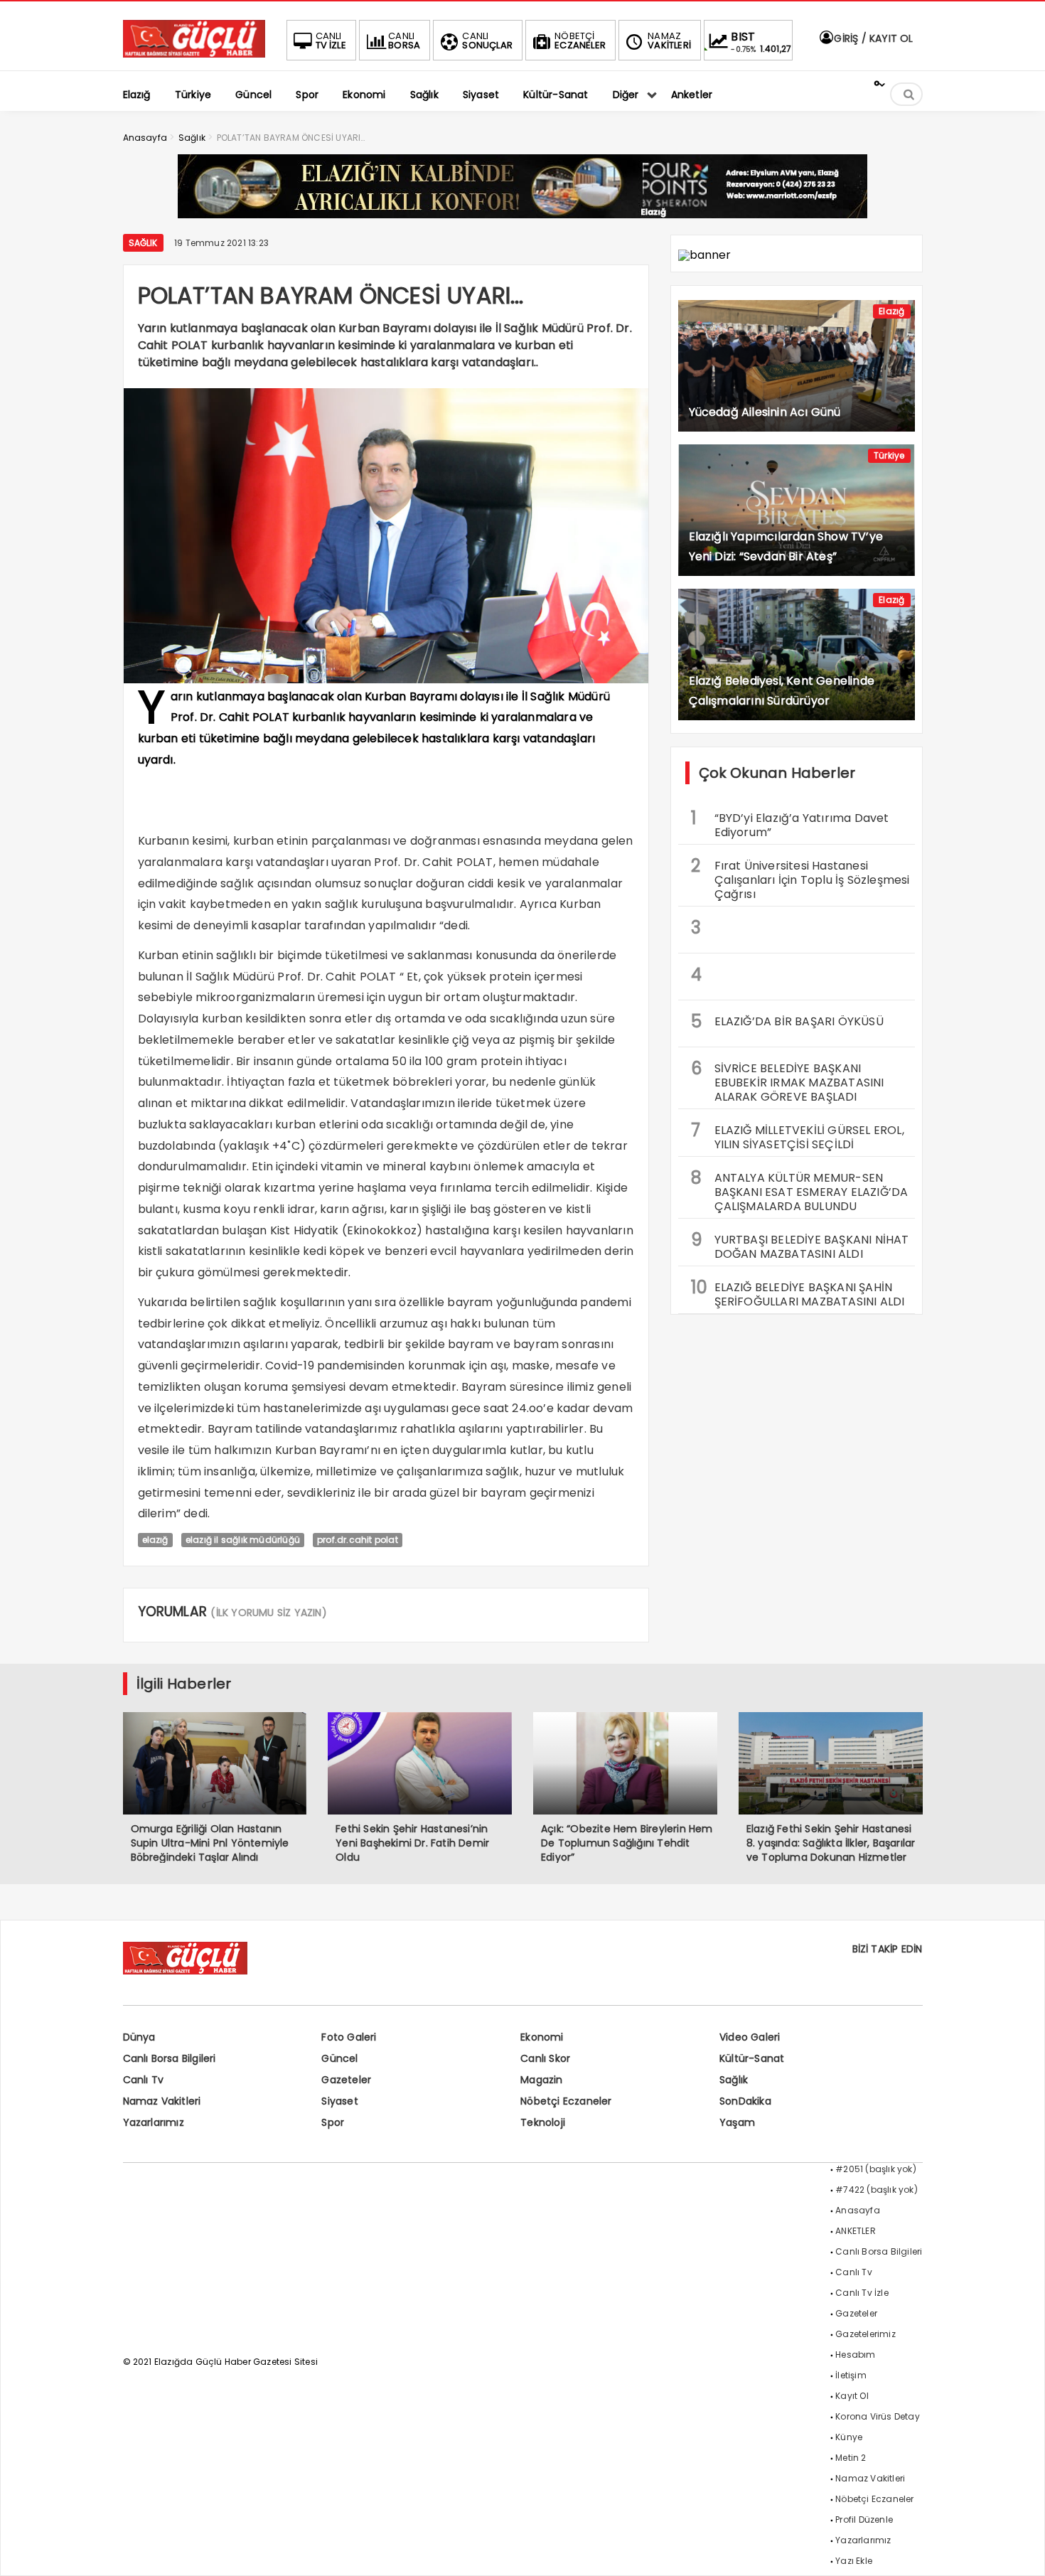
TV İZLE (331, 41)
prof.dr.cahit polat (358, 1540)
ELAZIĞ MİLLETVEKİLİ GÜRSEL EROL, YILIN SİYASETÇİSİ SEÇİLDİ (798, 1135)
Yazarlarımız (154, 2122)
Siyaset (339, 2101)
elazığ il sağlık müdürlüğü (243, 1540)
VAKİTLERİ (669, 41)
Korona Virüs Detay (878, 2416)
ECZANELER (580, 41)
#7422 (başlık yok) (877, 2190)
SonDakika (745, 2101)
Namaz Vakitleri (162, 2101)
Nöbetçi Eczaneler (566, 2101)
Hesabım (855, 2355)
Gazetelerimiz (866, 2334)
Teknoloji (543, 2122)
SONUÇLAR (487, 41)
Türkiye (889, 455)
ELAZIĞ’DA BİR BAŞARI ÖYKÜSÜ (787, 1021)
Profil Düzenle (864, 2519)
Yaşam (737, 2122)
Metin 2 (851, 2458)
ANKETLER (856, 2231)
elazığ (155, 1540)
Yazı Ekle (854, 2561)
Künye (849, 2437)
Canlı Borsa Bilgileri (170, 2058)
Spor (333, 2122)
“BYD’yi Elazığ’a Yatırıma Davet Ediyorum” (790, 823)
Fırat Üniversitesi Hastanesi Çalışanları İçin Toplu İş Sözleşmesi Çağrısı (800, 878)
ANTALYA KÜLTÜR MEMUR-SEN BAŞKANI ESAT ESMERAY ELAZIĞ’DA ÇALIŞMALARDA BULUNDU (800, 1190)
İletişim (851, 2375)
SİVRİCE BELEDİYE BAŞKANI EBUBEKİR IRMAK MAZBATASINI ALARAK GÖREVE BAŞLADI (788, 1081)
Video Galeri (750, 2037)
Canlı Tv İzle (862, 2293)
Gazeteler (346, 2080)
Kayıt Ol (852, 2396)
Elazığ (891, 311)
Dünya (139, 2037)
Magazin (541, 2080)
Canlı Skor (545, 2058)
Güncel (339, 2058)
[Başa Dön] (1020, 2551)
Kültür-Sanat (752, 2058)
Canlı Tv (144, 2080)
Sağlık (143, 243)
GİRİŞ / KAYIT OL (872, 38)
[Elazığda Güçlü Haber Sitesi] (194, 54)
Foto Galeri (349, 2037)
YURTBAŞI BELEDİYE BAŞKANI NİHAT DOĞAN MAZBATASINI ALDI (800, 1245)
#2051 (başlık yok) (876, 2169)
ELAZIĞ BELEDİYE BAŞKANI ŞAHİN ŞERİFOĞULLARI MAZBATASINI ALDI (798, 1293)
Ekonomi (542, 2037)
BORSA (404, 41)
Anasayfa (858, 2210)
